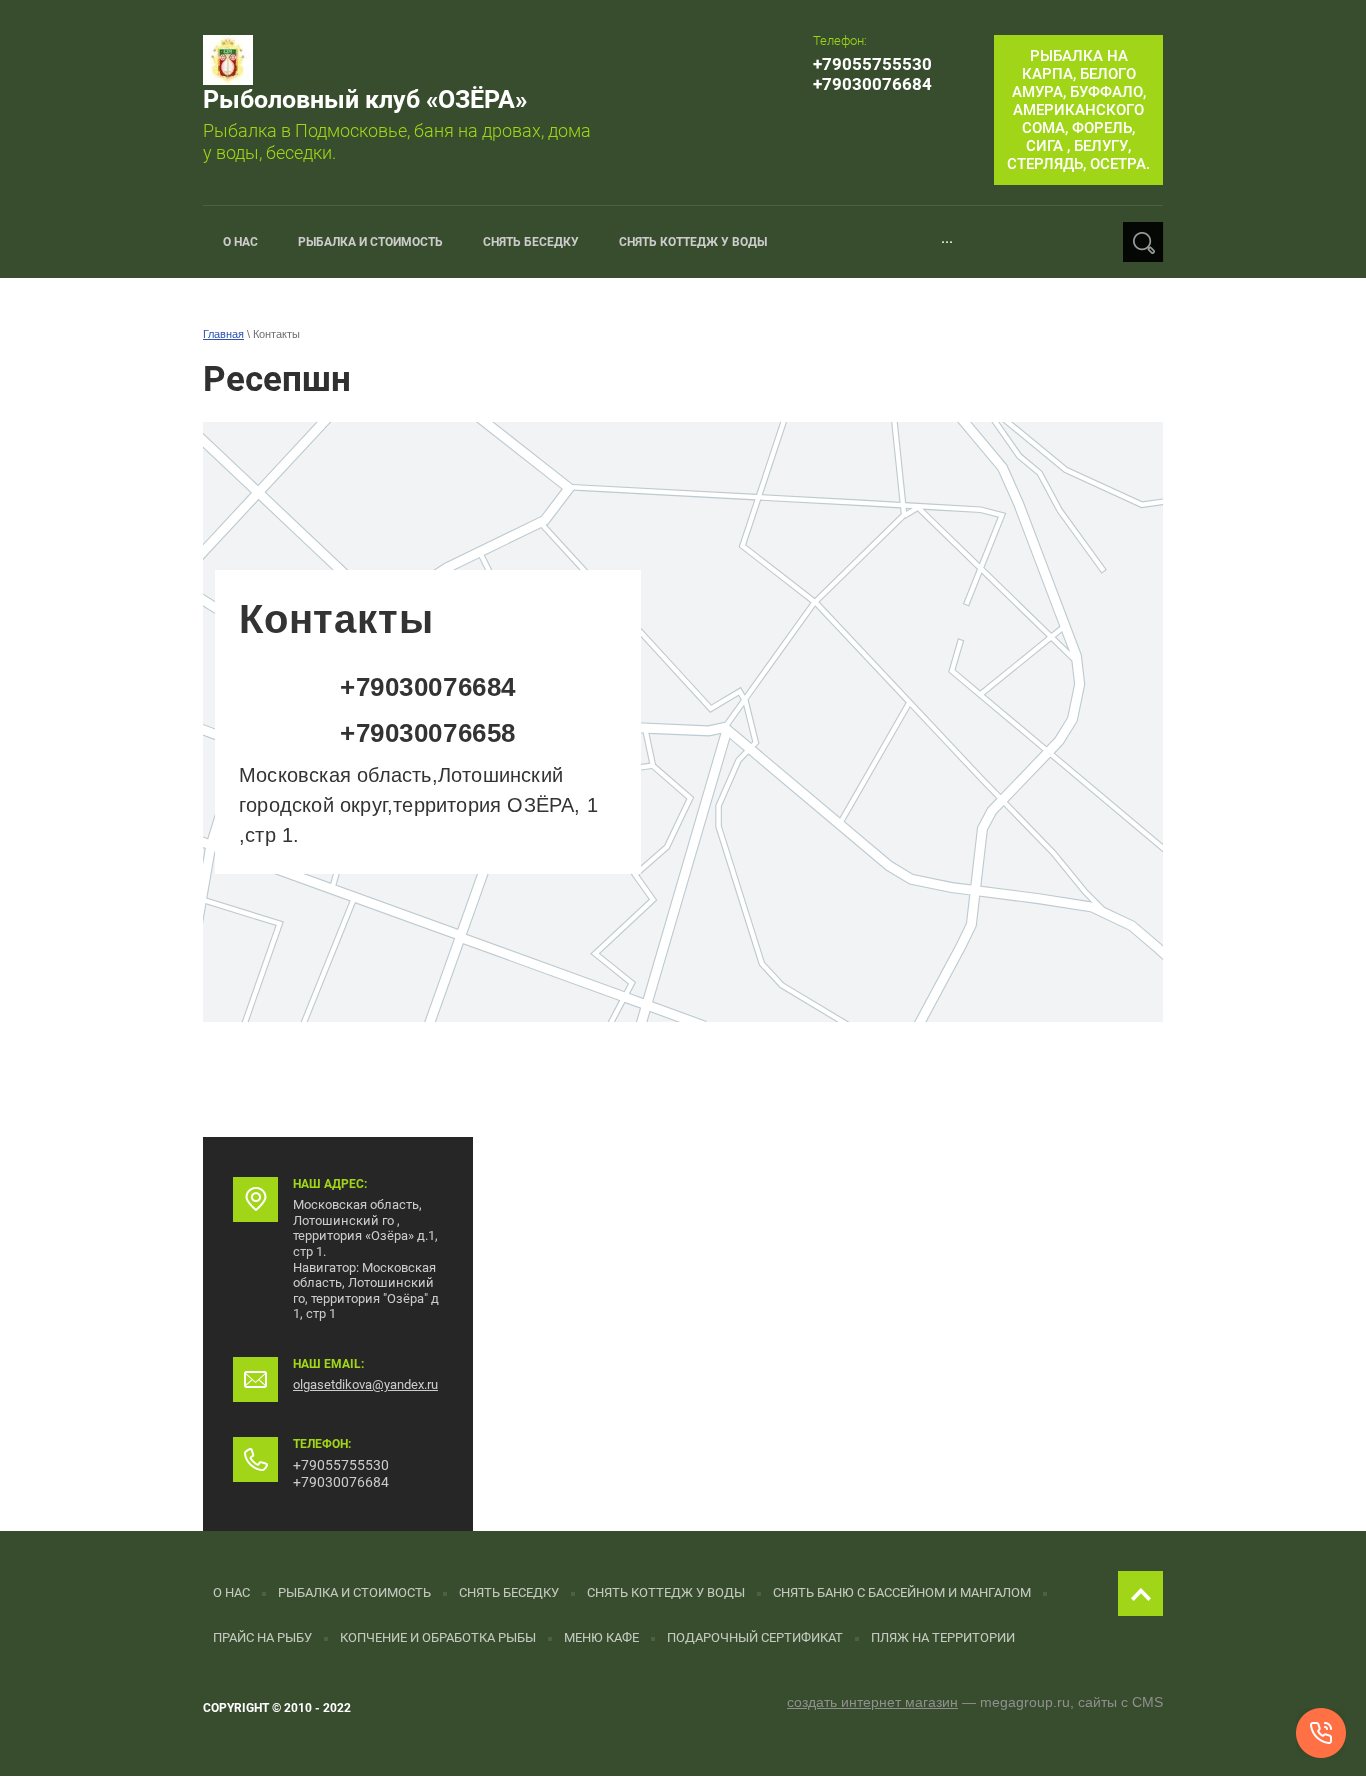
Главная (223, 334)
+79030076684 (872, 84)
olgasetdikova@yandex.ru (365, 1384)
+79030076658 (427, 733)
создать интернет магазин (872, 1702)
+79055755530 (872, 64)
